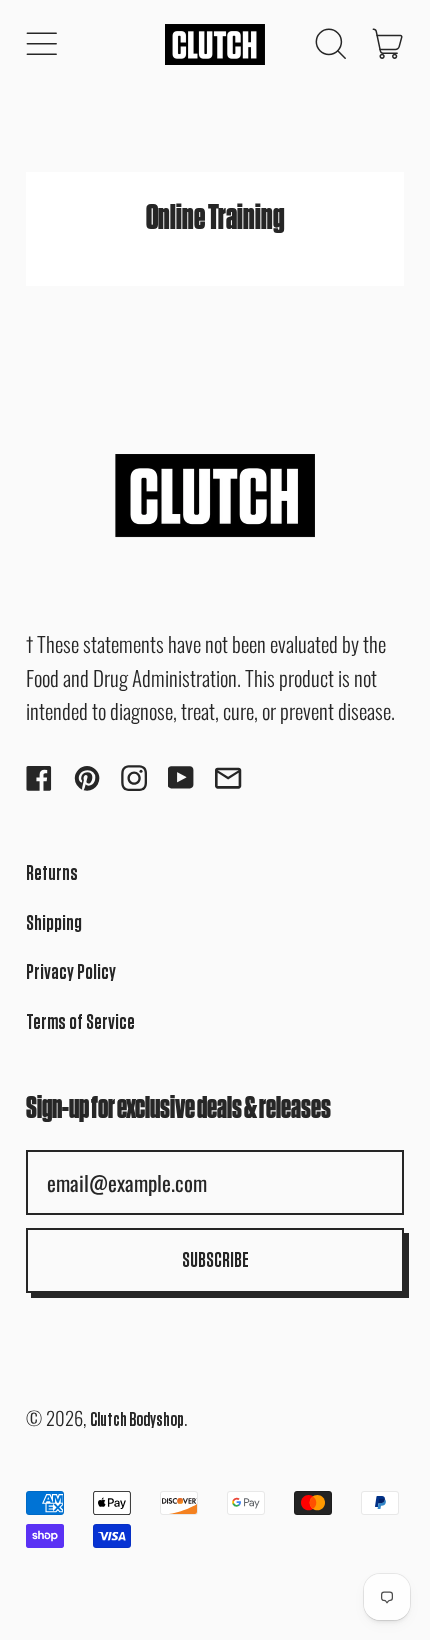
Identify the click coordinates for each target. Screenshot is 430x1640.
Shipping (54, 923)
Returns (52, 873)
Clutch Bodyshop (137, 1420)
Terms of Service (80, 1022)
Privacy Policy (71, 972)
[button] (330, 44)
